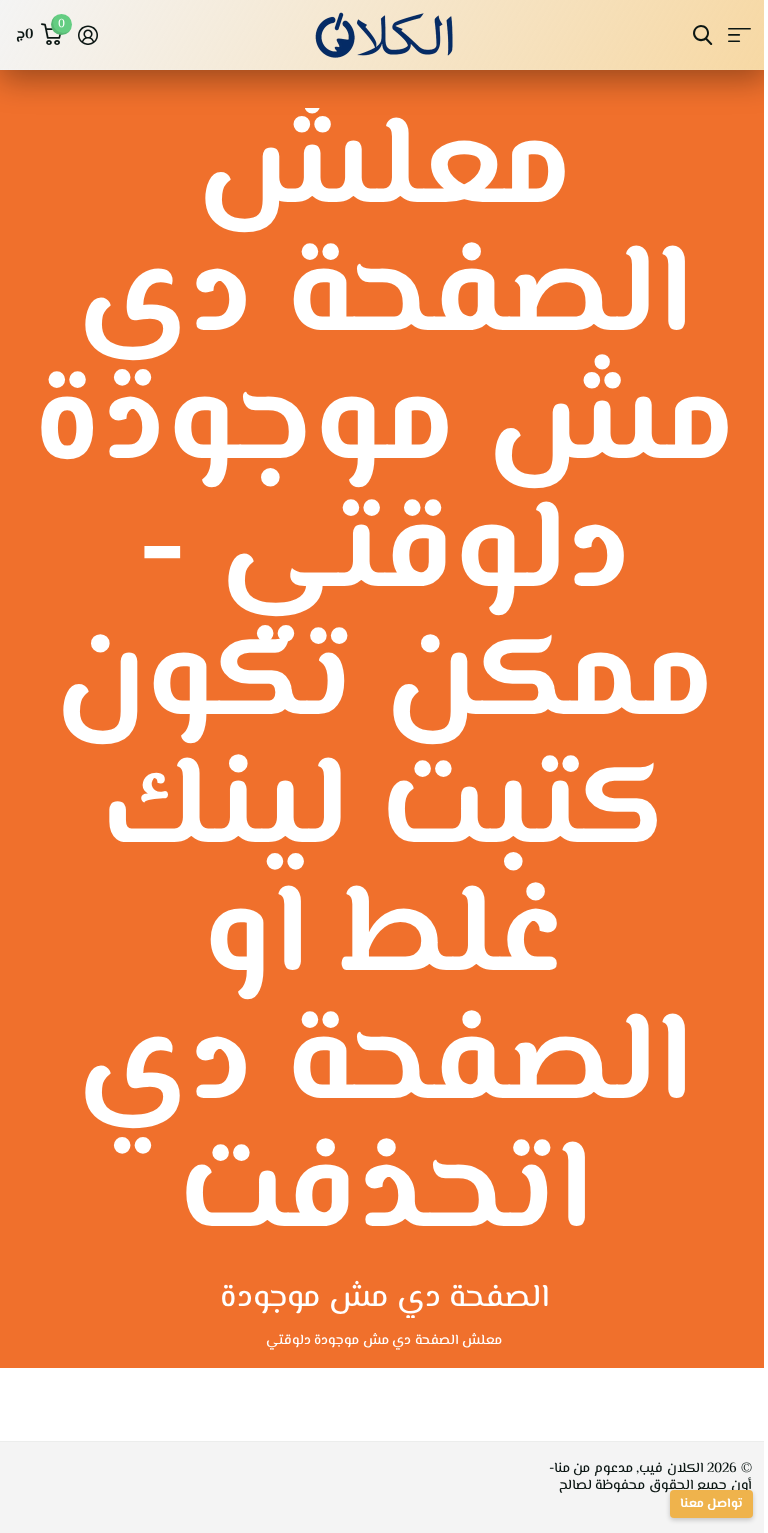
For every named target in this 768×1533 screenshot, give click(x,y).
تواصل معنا (711, 1504)
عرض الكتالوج (739, 35)
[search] (702, 35)
